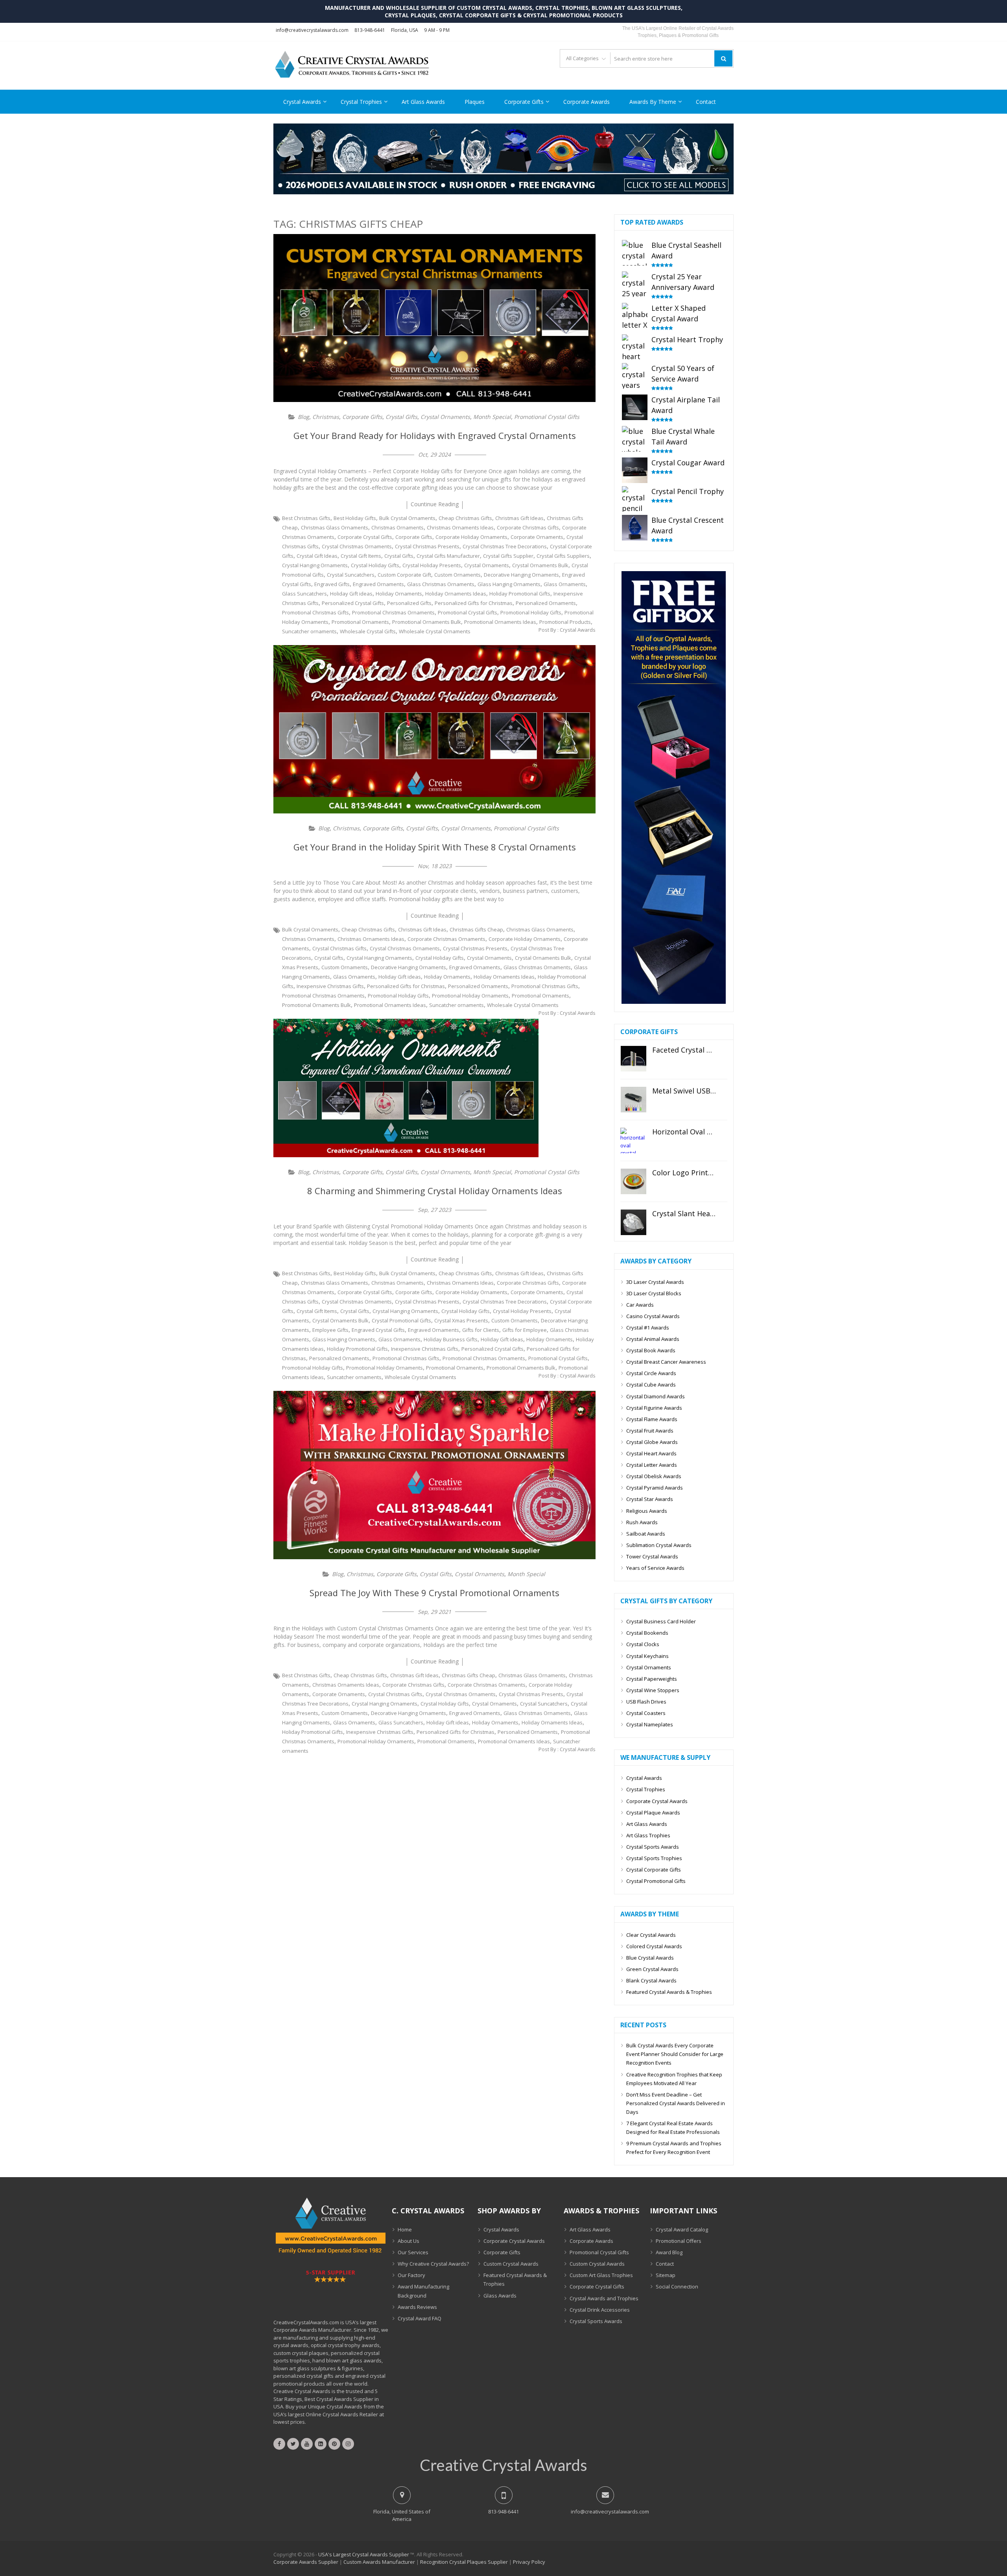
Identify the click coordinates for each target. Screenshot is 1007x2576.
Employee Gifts (330, 1330)
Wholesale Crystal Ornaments (435, 631)
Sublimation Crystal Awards (659, 1545)
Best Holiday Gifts (355, 518)
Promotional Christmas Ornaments (393, 612)
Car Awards (640, 1305)
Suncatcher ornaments (309, 631)
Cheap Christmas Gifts (465, 518)
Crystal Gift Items (361, 556)
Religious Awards (647, 1511)
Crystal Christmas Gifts (339, 948)
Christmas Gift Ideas (519, 518)
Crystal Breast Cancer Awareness (666, 1362)
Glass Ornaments (565, 584)
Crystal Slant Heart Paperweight (684, 1214)
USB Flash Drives (646, 1702)
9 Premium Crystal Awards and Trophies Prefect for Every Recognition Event (674, 2148)
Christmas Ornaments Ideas (460, 527)
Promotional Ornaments (360, 622)
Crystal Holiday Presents (432, 565)
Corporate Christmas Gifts (528, 527)
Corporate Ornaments (537, 537)
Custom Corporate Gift (404, 575)
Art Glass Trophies (648, 1835)
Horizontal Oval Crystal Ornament (684, 1132)
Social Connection (677, 2286)
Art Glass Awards (423, 102)
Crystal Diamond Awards (656, 1396)
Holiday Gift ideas (351, 594)
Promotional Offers (679, 2241)
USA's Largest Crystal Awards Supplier (364, 2554)
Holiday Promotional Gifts (520, 594)
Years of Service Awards (655, 1568)
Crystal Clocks (643, 1644)
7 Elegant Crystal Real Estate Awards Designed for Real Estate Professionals (673, 2128)
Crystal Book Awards (651, 1350)
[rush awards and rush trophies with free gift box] (674, 1002)
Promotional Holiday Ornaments (470, 996)
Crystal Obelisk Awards (654, 1476)
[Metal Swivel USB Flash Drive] (634, 1100)
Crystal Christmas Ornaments (357, 546)
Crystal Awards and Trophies (604, 2298)
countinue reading (435, 504)
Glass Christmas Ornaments (441, 584)
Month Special (492, 417)
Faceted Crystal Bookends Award (684, 1050)
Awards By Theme (653, 102)
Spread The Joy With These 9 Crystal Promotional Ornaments (434, 1593)
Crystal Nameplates (650, 1724)
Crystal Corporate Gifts (654, 1870)
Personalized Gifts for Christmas (474, 603)
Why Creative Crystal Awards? (433, 2264)
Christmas (326, 417)
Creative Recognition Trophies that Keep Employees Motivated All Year (674, 2079)
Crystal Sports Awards (653, 1847)
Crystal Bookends (647, 1633)
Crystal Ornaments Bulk (540, 565)
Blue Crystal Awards (650, 1958)
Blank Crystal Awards (651, 1980)
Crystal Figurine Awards (654, 1408)
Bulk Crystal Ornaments (407, 518)
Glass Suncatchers (304, 594)
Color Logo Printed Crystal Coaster (684, 1173)
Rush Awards (642, 1522)
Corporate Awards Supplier (306, 2562)
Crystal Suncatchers (351, 575)
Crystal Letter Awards (652, 1465)
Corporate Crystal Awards (657, 1801)
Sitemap (666, 2275)
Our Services (413, 2252)
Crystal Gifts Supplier (508, 556)
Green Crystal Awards (652, 1969)
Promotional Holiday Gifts (531, 612)
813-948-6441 (370, 30)
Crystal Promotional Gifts (401, 1320)
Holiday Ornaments (399, 594)
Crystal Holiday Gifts (375, 565)
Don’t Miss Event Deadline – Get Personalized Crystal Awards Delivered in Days (676, 2103)
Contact (706, 102)
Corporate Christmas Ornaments (446, 939)
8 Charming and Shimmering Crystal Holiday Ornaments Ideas (435, 1191)
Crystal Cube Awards (651, 1385)
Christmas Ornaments (397, 527)
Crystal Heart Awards (651, 1453)
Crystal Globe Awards (652, 1442)
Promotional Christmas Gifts (315, 612)
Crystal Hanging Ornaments (315, 565)
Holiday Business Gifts (451, 1339)
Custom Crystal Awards (511, 2264)
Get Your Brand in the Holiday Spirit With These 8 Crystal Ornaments (435, 847)
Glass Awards (500, 2296)
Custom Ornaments (457, 575)
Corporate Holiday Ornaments (471, 537)
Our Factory (411, 2275)
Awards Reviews (417, 2307)
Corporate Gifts (524, 102)
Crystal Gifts (401, 417)
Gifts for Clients (481, 1330)
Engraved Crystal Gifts (378, 1330)
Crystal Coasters (646, 1713)
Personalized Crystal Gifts (353, 603)
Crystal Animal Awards (653, 1339)
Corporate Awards (586, 102)
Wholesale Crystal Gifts (368, 631)
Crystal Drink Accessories (600, 2310)
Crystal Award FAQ (420, 2318)
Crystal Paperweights (652, 1679)
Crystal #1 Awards (648, 1328)
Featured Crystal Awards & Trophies (669, 1992)
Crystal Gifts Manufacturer (448, 556)
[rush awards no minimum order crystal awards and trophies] (503, 192)
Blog (303, 417)
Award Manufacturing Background (423, 2291)
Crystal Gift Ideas (317, 556)
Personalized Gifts (409, 603)
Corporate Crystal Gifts (365, 537)
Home (405, 2229)
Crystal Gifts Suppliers (563, 556)
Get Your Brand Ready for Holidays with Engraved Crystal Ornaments (435, 435)
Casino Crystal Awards (653, 1316)
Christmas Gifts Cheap (476, 929)
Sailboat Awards (646, 1534)
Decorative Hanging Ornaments (521, 575)
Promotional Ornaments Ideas (500, 622)
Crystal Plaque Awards (653, 1813)
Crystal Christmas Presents (427, 546)
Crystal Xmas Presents (461, 1320)
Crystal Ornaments (445, 417)
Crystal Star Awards (650, 1499)
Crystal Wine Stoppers (653, 1690)
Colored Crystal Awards (654, 1946)
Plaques (475, 102)
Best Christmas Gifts (306, 518)
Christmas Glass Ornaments (335, 527)
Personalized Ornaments (546, 603)
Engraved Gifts (332, 584)
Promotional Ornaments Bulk (427, 622)
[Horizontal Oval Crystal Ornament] (634, 1140)
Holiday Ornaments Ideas (456, 594)
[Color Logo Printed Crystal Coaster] (634, 1181)
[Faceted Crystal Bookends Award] (634, 1059)
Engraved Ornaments (378, 584)
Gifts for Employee (525, 1330)
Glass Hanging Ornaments (509, 584)
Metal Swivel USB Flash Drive (684, 1091)
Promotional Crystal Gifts (547, 417)
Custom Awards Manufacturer (379, 2562)
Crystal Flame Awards (652, 1419)
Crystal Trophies (361, 102)
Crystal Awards (302, 102)
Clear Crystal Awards (651, 1935)
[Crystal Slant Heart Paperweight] (634, 1222)
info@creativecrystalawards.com (312, 30)
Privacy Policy (529, 2562)
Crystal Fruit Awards (650, 1431)
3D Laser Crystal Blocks (654, 1293)
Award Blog (669, 2252)
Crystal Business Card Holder (661, 1621)
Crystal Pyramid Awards (655, 1488)
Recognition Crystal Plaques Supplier (464, 2562)
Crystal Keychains (647, 1656)
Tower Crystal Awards (652, 1556)
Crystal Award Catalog (682, 2229)
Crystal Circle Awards (651, 1373)
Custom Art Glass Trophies (601, 2275)
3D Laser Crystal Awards (655, 1282)
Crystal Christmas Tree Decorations (505, 546)
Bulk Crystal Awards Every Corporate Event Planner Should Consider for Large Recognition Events (675, 2054)
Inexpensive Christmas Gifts (330, 986)
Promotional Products (565, 622)
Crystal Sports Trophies (654, 1858)
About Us (409, 2241)
